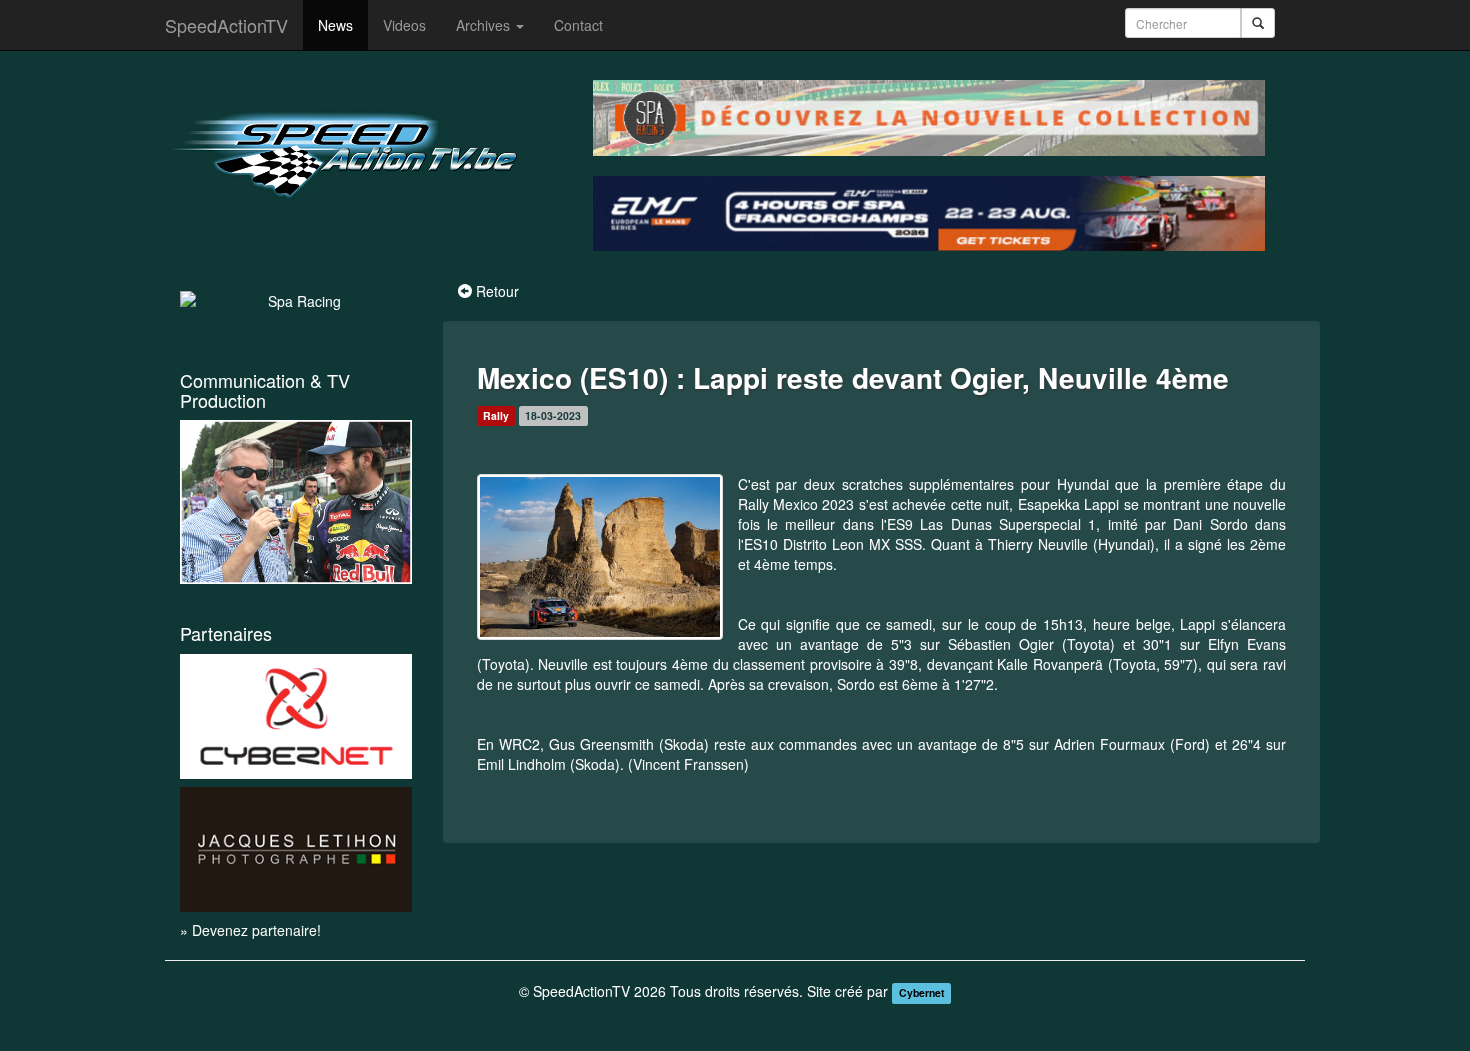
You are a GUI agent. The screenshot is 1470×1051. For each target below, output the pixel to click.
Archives (485, 25)
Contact (578, 25)
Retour (497, 291)
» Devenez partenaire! (250, 930)
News (335, 25)
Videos (404, 25)
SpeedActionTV (226, 25)
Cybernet (922, 992)
